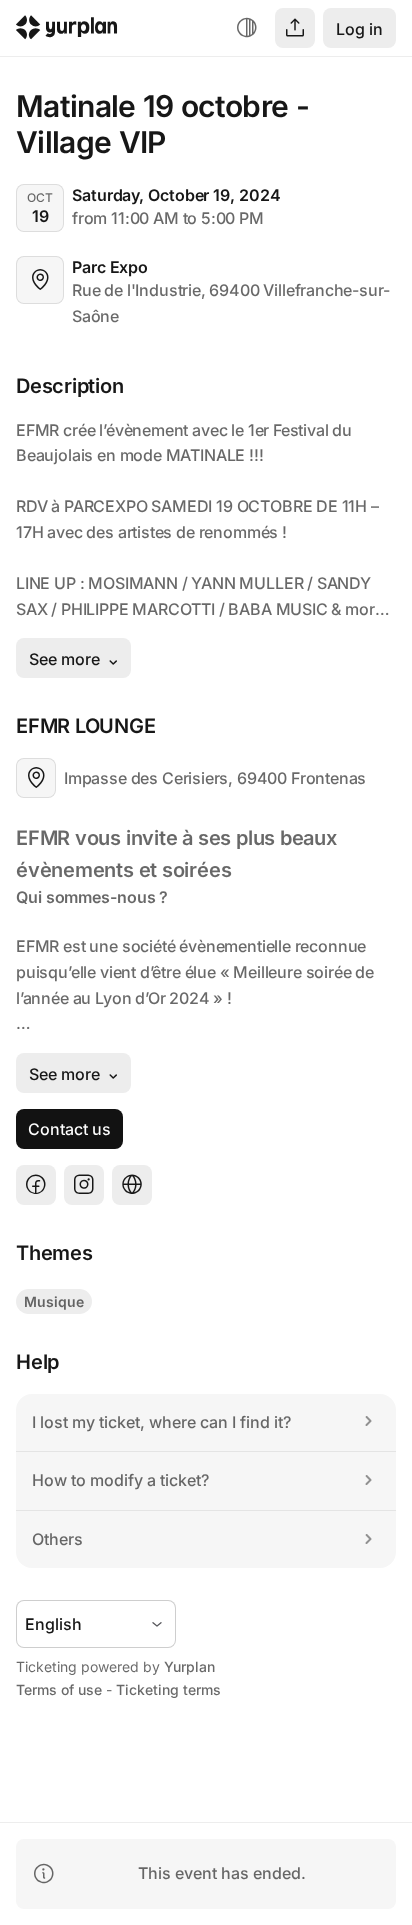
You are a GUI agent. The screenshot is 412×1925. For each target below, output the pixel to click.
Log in (359, 29)
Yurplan (189, 1666)
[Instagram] (84, 1185)
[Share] (295, 28)
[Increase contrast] (247, 28)
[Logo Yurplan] (67, 30)
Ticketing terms (168, 1689)
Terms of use (59, 1689)
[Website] (132, 1185)
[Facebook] (36, 1185)
